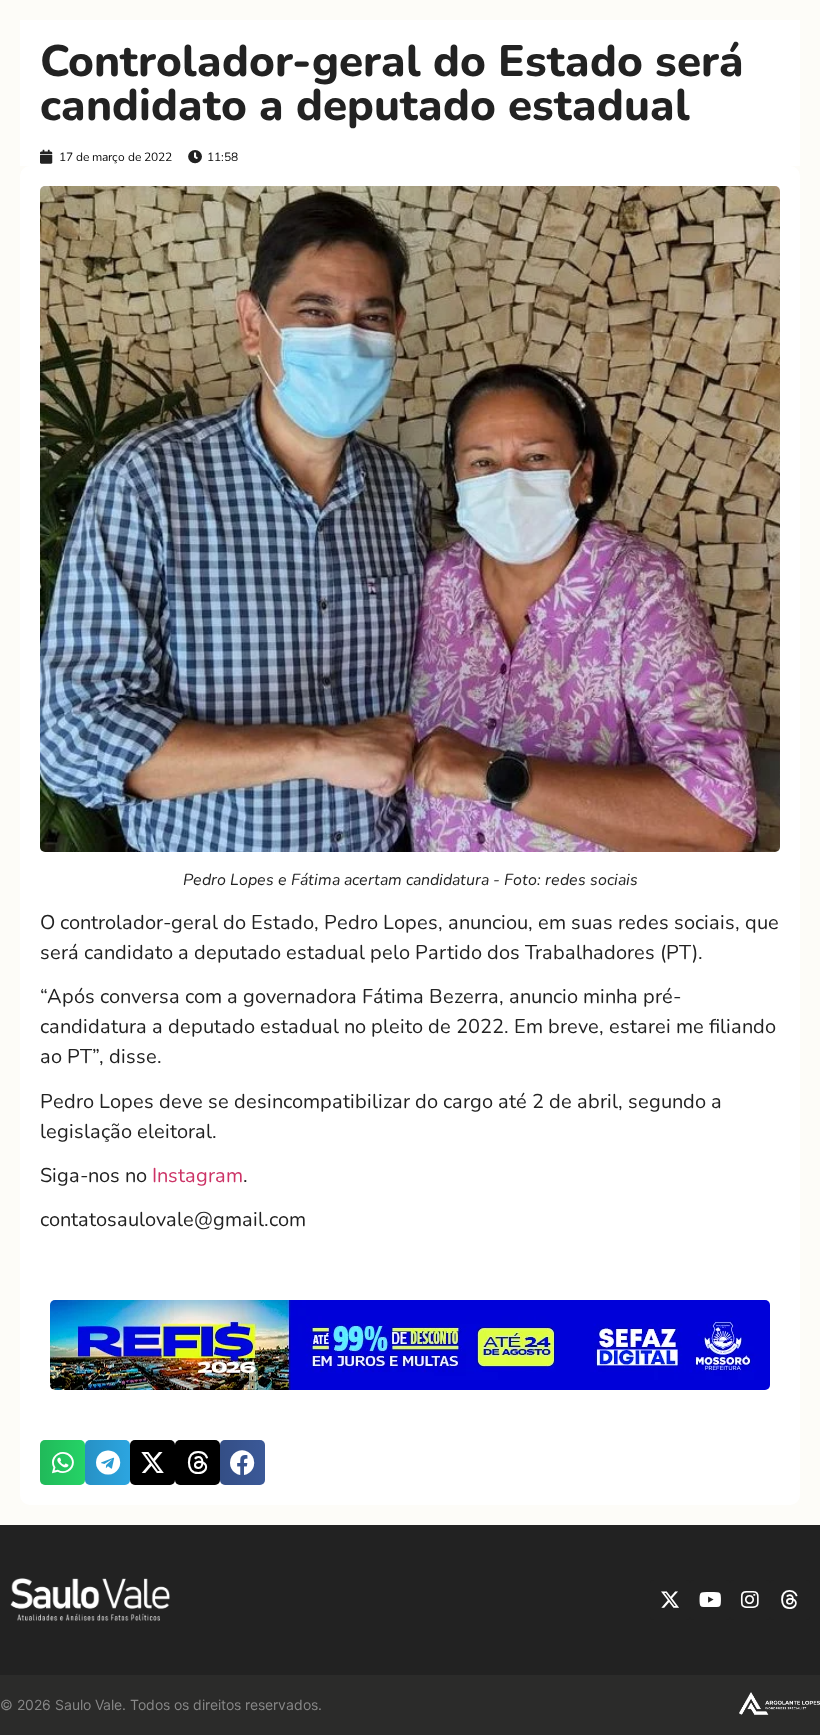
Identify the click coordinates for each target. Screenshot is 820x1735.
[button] (62, 1462)
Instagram (197, 1175)
